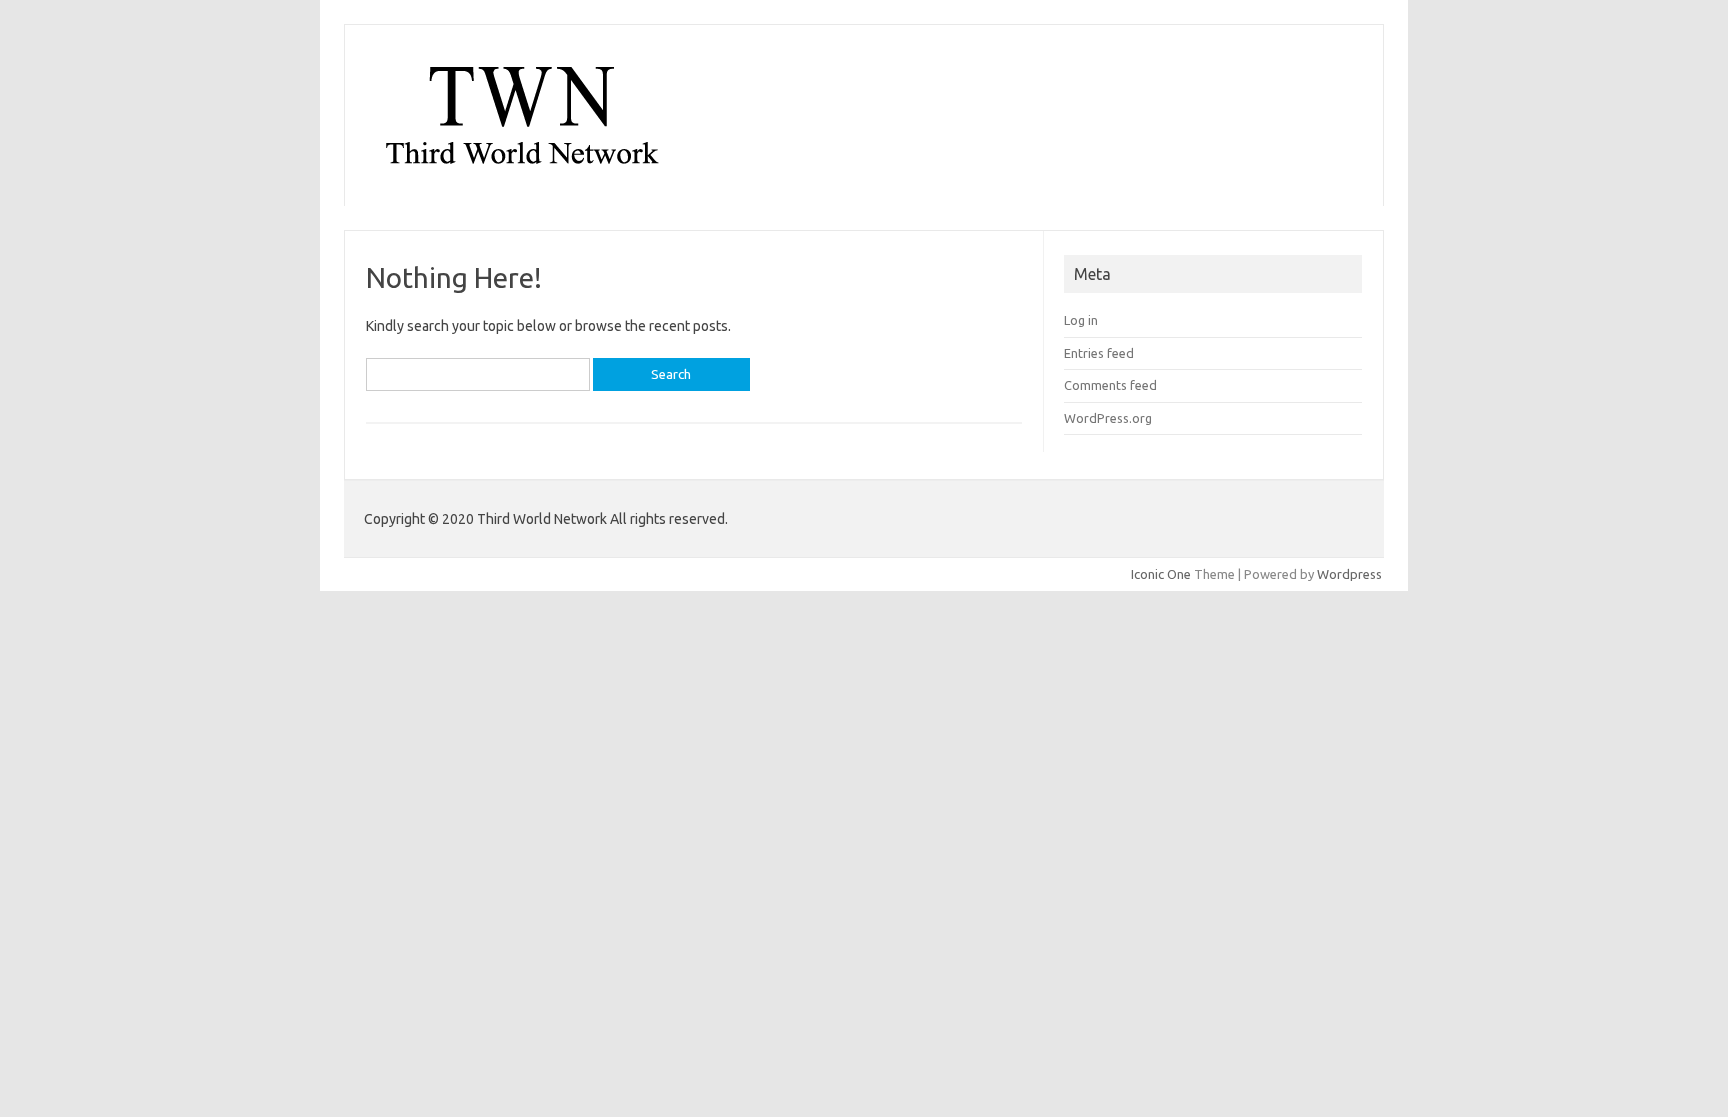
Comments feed (1110, 385)
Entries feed (1099, 353)
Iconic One (1161, 574)
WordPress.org (1108, 418)
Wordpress (1349, 574)
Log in (1081, 320)
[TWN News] (522, 172)
